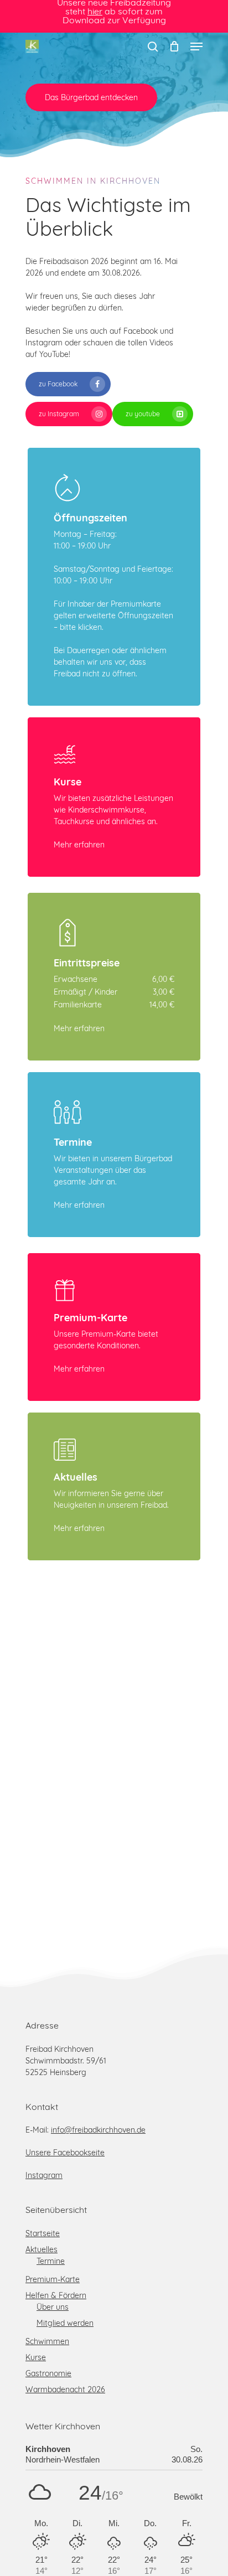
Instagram (44, 2175)
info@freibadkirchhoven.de (98, 2130)
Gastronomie (48, 2373)
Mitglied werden (65, 2323)
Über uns (53, 2307)
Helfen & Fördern (56, 2295)
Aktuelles (42, 2249)
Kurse (36, 2357)
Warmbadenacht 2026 (65, 2389)
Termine (51, 2261)
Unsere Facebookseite (65, 2153)
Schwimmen (47, 2341)
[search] (153, 46)
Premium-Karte (53, 2279)
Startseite (43, 2233)
